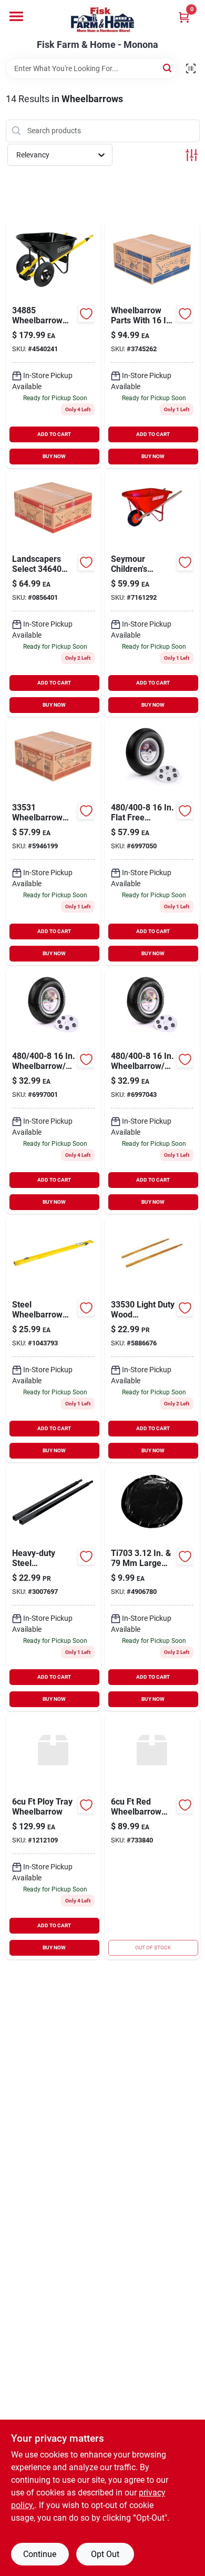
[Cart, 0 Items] (184, 17)
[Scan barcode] (191, 68)
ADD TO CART (54, 434)
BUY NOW (54, 456)
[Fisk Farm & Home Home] (102, 20)
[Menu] (16, 16)
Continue (40, 2554)
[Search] (168, 68)
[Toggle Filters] (192, 155)
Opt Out (105, 2554)
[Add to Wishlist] (86, 314)
